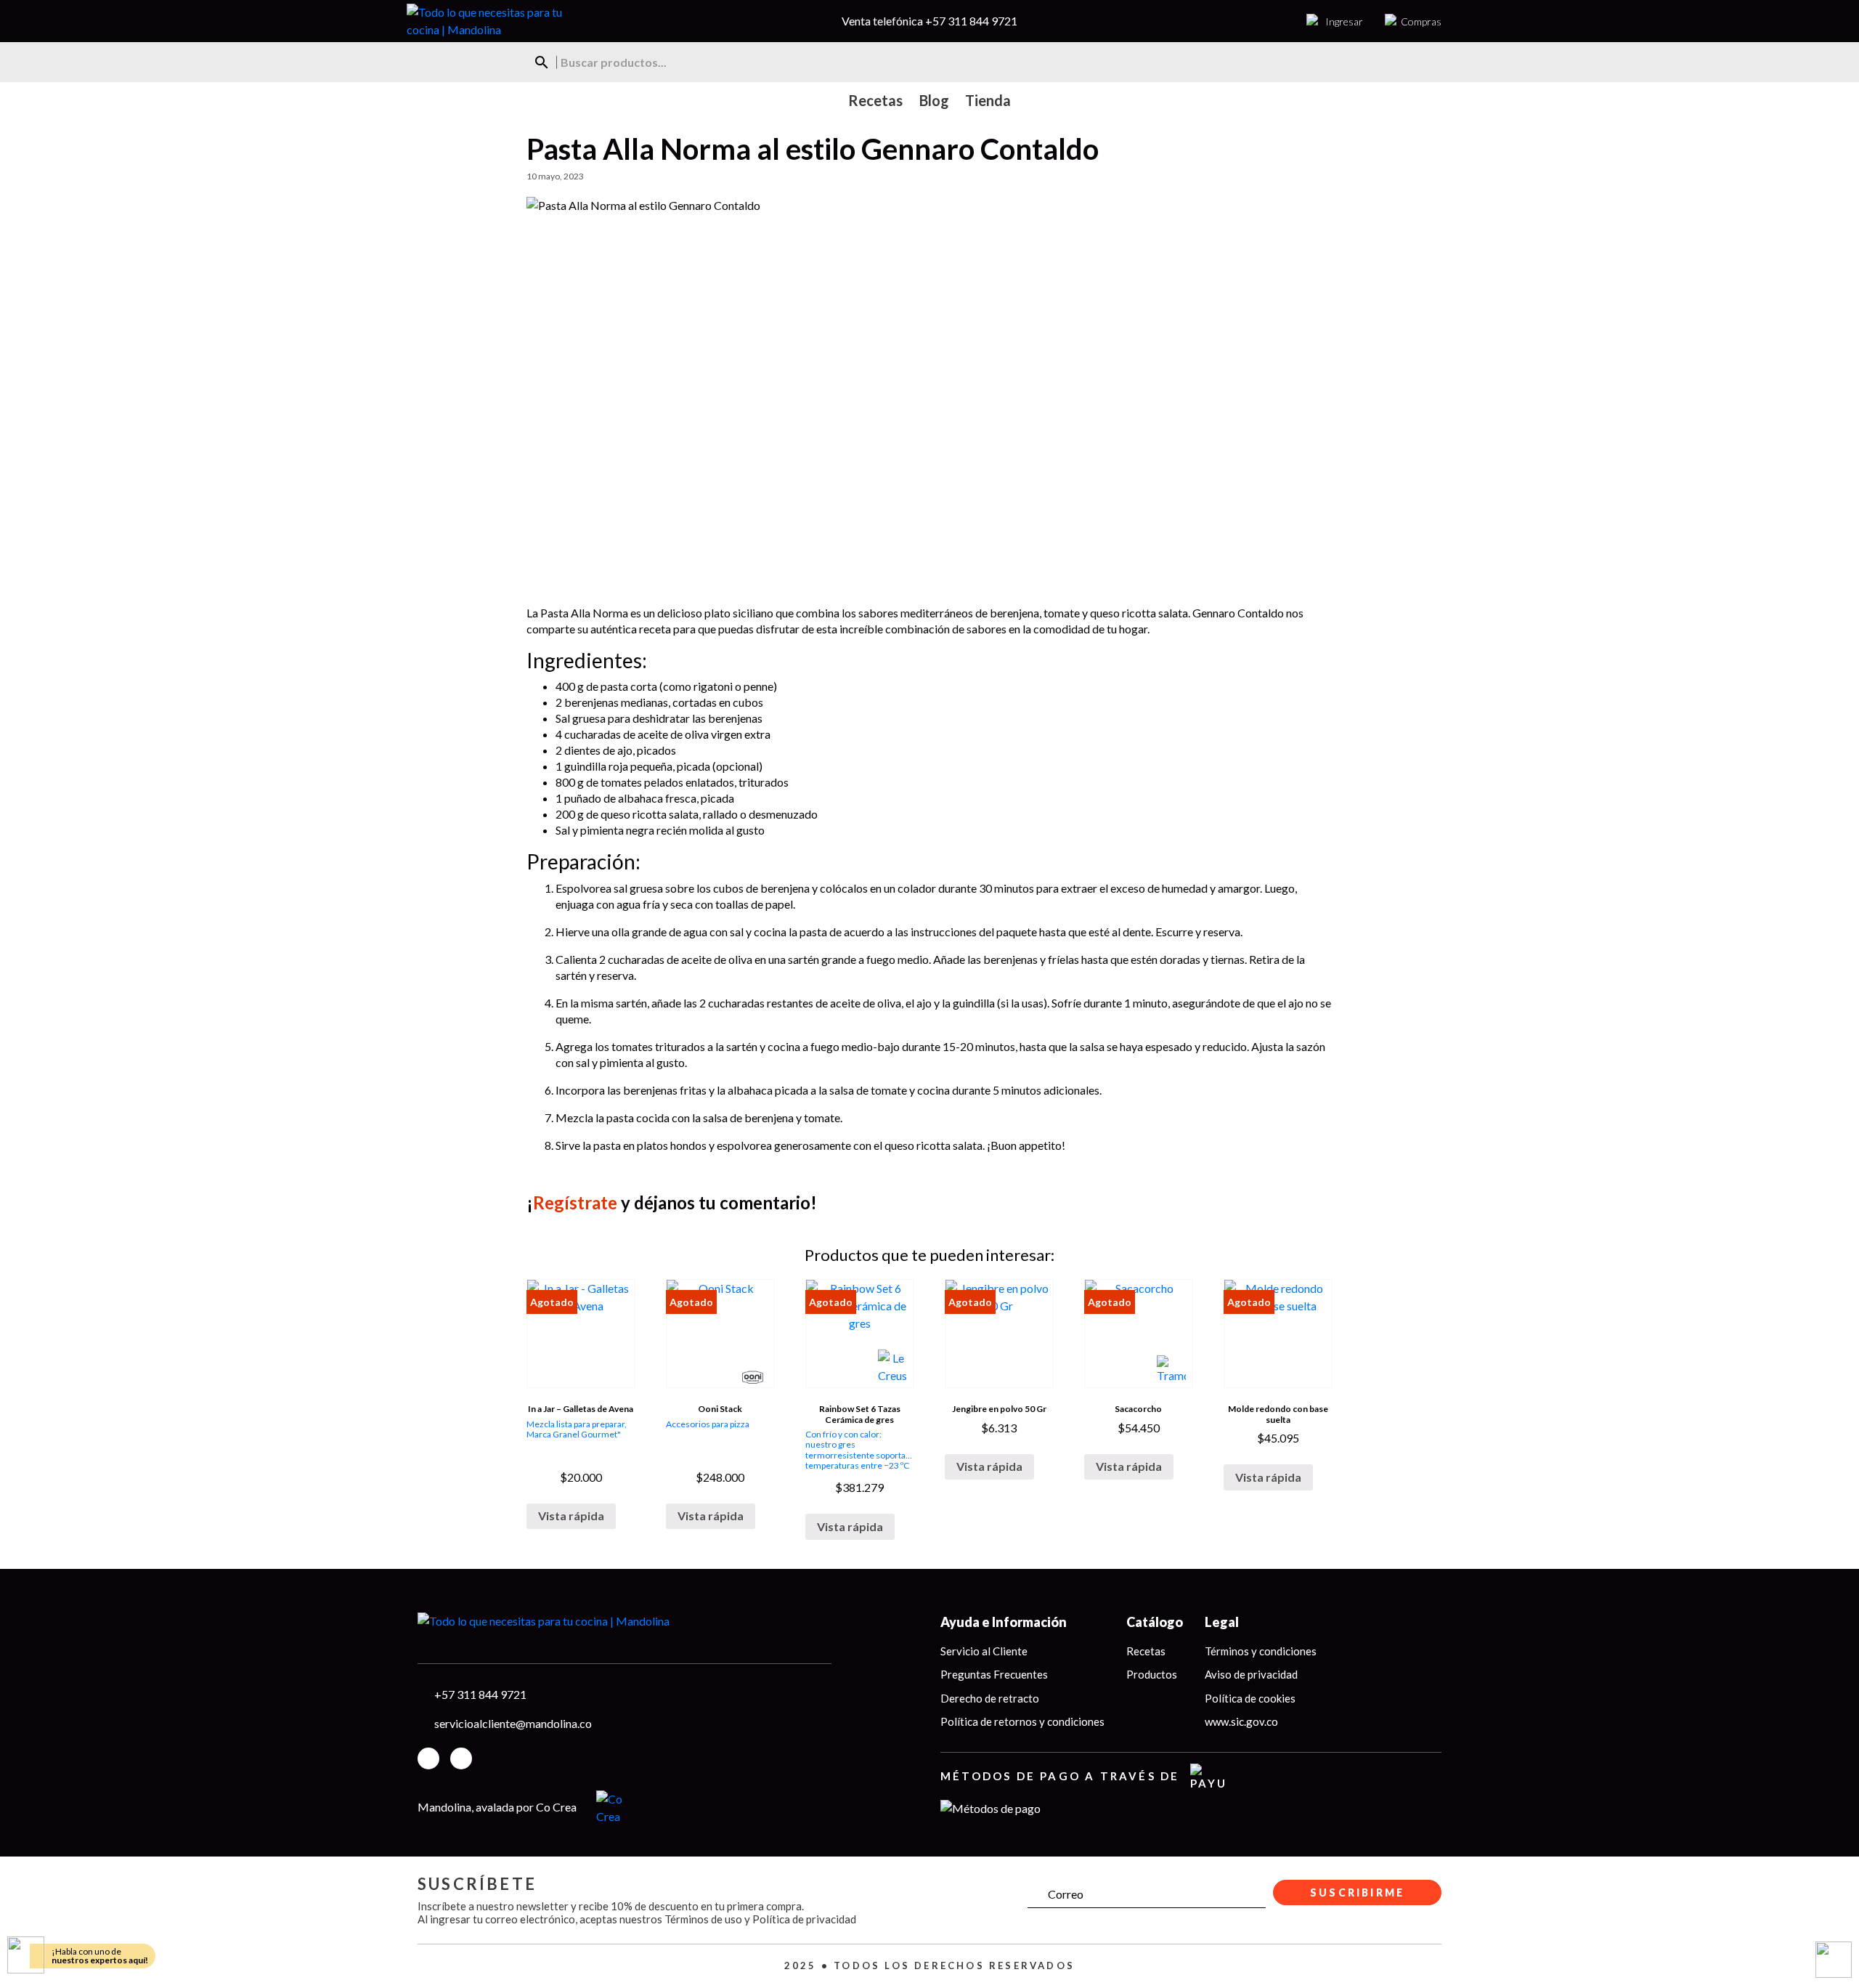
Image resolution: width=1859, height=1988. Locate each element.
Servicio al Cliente (984, 1651)
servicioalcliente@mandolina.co (513, 1723)
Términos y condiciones (1261, 1651)
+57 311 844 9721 (971, 21)
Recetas (1146, 1651)
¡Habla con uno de (100, 1956)
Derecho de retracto (990, 1698)
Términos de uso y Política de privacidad (760, 1919)
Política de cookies (1250, 1698)
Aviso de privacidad (1251, 1674)
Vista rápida (571, 1516)
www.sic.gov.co (1241, 1721)
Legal (1222, 1622)
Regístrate (575, 1202)
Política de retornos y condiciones (1022, 1721)
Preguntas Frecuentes (994, 1674)
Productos (1152, 1674)
